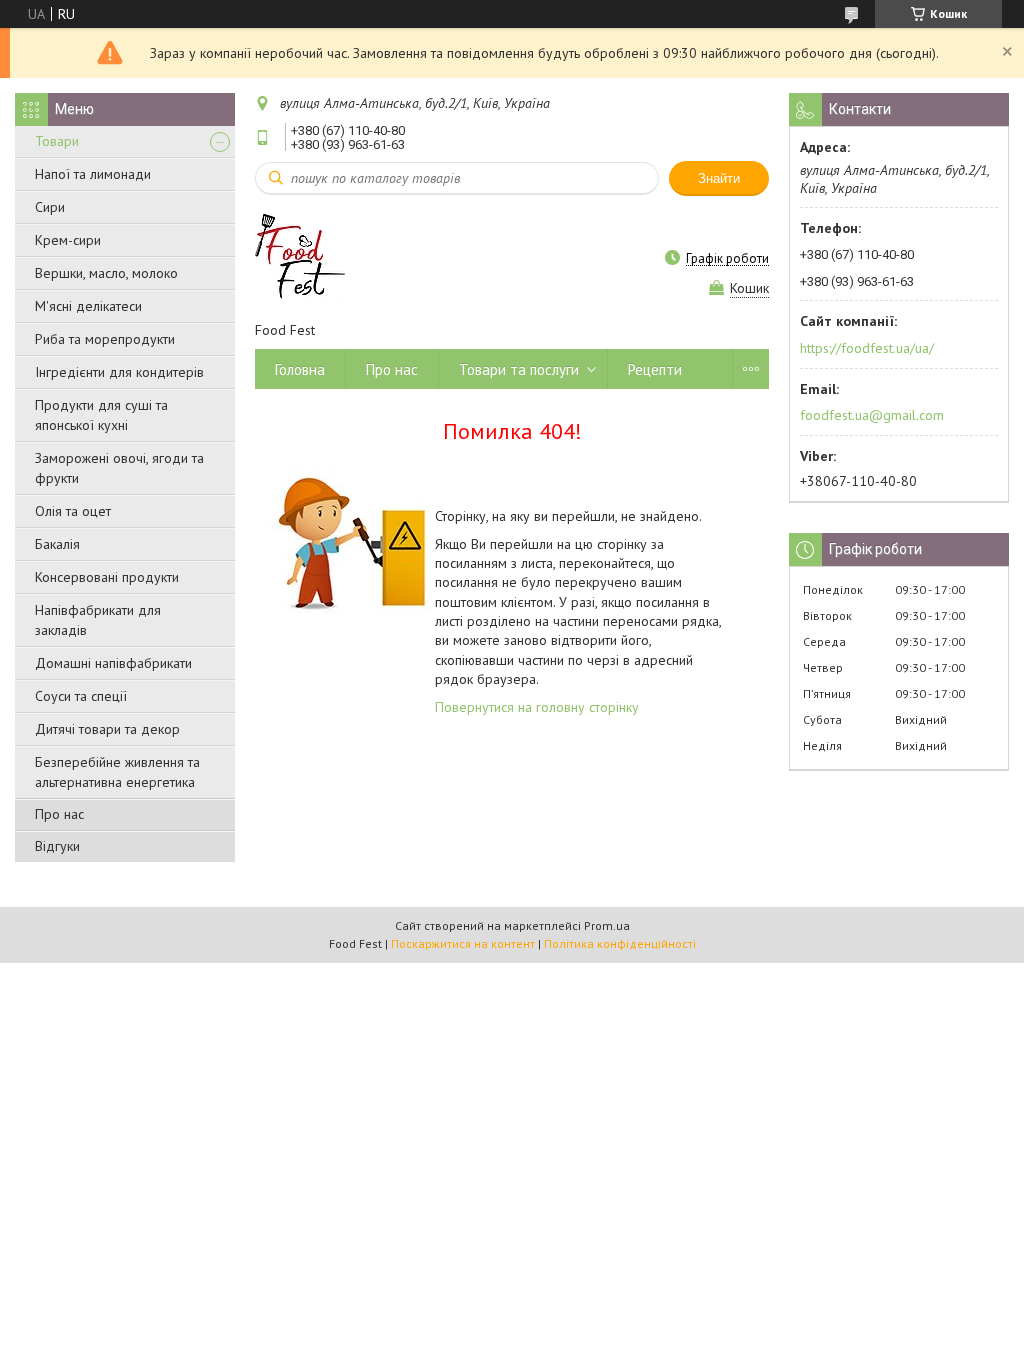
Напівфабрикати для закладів (98, 620)
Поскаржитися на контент (463, 943)
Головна (300, 369)
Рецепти (655, 369)
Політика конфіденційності (620, 943)
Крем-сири (68, 240)
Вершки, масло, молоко (106, 273)
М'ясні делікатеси (88, 306)
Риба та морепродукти (105, 339)
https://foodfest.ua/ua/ (867, 348)
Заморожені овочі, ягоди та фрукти (119, 468)
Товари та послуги (519, 369)
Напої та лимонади (93, 174)
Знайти (719, 178)
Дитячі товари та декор (107, 729)
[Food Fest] (300, 257)
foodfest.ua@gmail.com (872, 415)
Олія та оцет (73, 511)
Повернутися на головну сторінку (537, 707)
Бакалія (57, 544)
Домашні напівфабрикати (113, 663)
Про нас (59, 814)
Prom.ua (607, 925)
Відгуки (57, 846)
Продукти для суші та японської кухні (101, 415)
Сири (50, 207)
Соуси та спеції (81, 696)
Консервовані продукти (107, 577)
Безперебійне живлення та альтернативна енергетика (117, 772)
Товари (57, 141)
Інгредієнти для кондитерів (119, 372)
